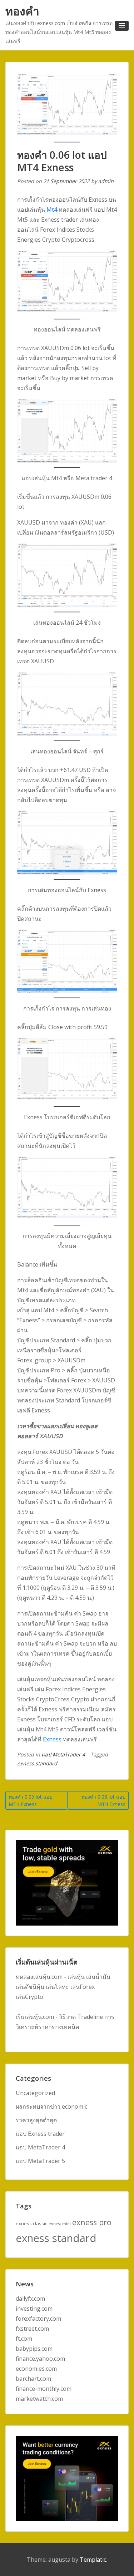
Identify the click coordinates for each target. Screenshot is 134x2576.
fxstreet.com (32, 2329)
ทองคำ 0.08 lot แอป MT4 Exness (103, 1800)
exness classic (31, 2223)
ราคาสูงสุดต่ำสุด (36, 2120)
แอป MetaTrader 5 (40, 2161)
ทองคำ (22, 11)
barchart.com (33, 2379)
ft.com (24, 2339)
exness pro (92, 2222)
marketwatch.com (39, 2399)
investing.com (34, 2309)
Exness (52, 1739)
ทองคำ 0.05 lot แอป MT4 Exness (31, 1800)
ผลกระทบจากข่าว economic (51, 2106)
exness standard (37, 1763)
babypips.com (34, 2349)
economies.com (36, 2369)
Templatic (93, 2560)
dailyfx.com (30, 2299)
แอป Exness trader (40, 2134)
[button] (122, 26)
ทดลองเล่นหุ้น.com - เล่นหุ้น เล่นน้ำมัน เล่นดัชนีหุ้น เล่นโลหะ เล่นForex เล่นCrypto (63, 1987)
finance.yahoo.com (40, 2359)
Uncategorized (35, 2093)
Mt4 (52, 210)
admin (106, 181)
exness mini (60, 2224)
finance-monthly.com (44, 2389)
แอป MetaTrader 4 (63, 1754)
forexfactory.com (38, 2319)
